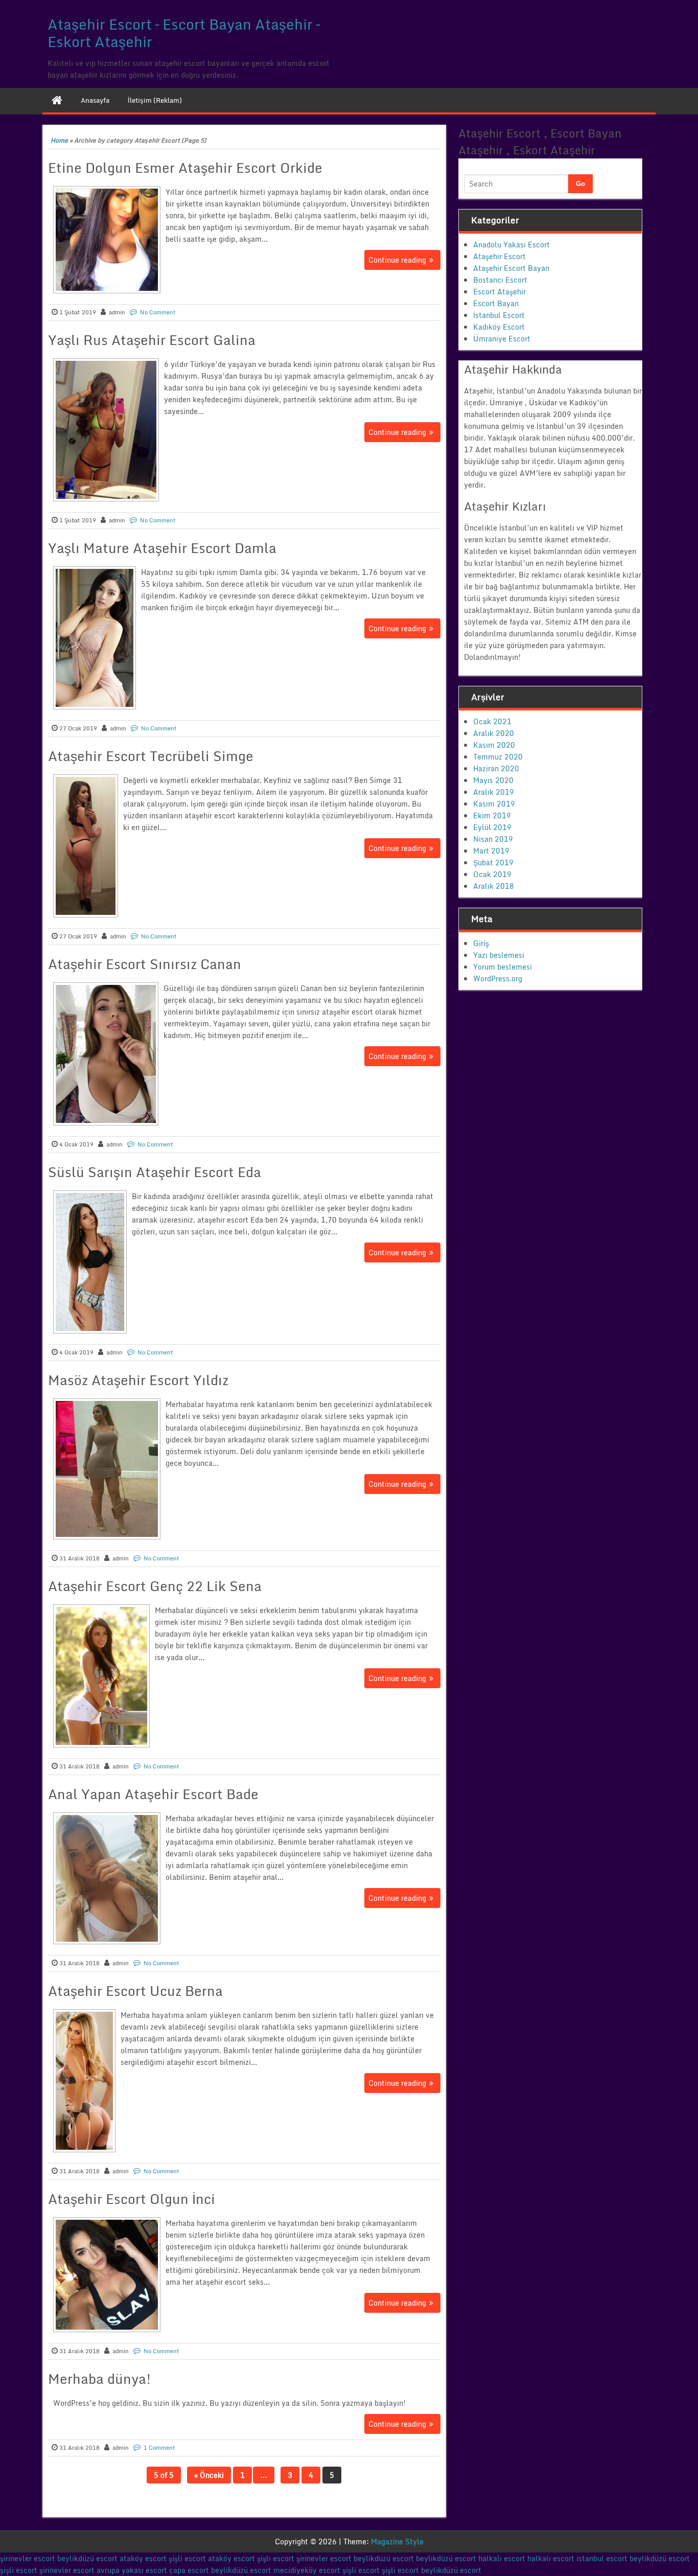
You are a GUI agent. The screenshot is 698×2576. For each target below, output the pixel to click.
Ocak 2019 (492, 874)
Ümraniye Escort (502, 339)
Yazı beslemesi (499, 955)
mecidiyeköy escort (307, 2570)
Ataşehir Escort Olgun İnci (132, 2199)
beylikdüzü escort (87, 2558)
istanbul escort (602, 2558)
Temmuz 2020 (498, 757)
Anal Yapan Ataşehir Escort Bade (153, 1794)
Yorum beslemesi (503, 967)
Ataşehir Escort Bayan (511, 268)
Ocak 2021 (492, 721)
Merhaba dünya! (100, 2379)
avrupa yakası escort (132, 2570)
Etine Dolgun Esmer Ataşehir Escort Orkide (185, 168)
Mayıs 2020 (493, 780)
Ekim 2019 (492, 815)
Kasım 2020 (494, 745)
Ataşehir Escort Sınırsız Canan (145, 964)
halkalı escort (502, 2558)
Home (59, 140)
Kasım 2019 (494, 804)
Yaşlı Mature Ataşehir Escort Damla (162, 548)
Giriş (481, 943)
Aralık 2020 (494, 733)
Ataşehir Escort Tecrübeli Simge (151, 756)
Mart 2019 (491, 851)
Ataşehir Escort (499, 256)
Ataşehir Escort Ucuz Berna (135, 1991)
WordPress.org (498, 979)
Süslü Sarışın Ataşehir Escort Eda (155, 1172)
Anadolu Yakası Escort (511, 245)
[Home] (57, 100)
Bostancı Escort (500, 280)
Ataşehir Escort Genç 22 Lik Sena (155, 1586)
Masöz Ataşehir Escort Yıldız (138, 1380)
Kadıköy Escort (499, 327)
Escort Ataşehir (499, 292)
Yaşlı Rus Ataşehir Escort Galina (152, 340)
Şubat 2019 (493, 862)
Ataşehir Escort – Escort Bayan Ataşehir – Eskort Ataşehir (184, 33)
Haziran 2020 (496, 768)
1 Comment (159, 2448)
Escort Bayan (496, 303)
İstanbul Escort (499, 315)
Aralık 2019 (494, 792)
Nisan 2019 (493, 839)
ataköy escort (143, 2558)
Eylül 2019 (492, 827)
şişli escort (187, 2558)
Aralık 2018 (494, 886)
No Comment (158, 312)
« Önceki (209, 2475)
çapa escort (189, 2570)
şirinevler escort (28, 2558)
